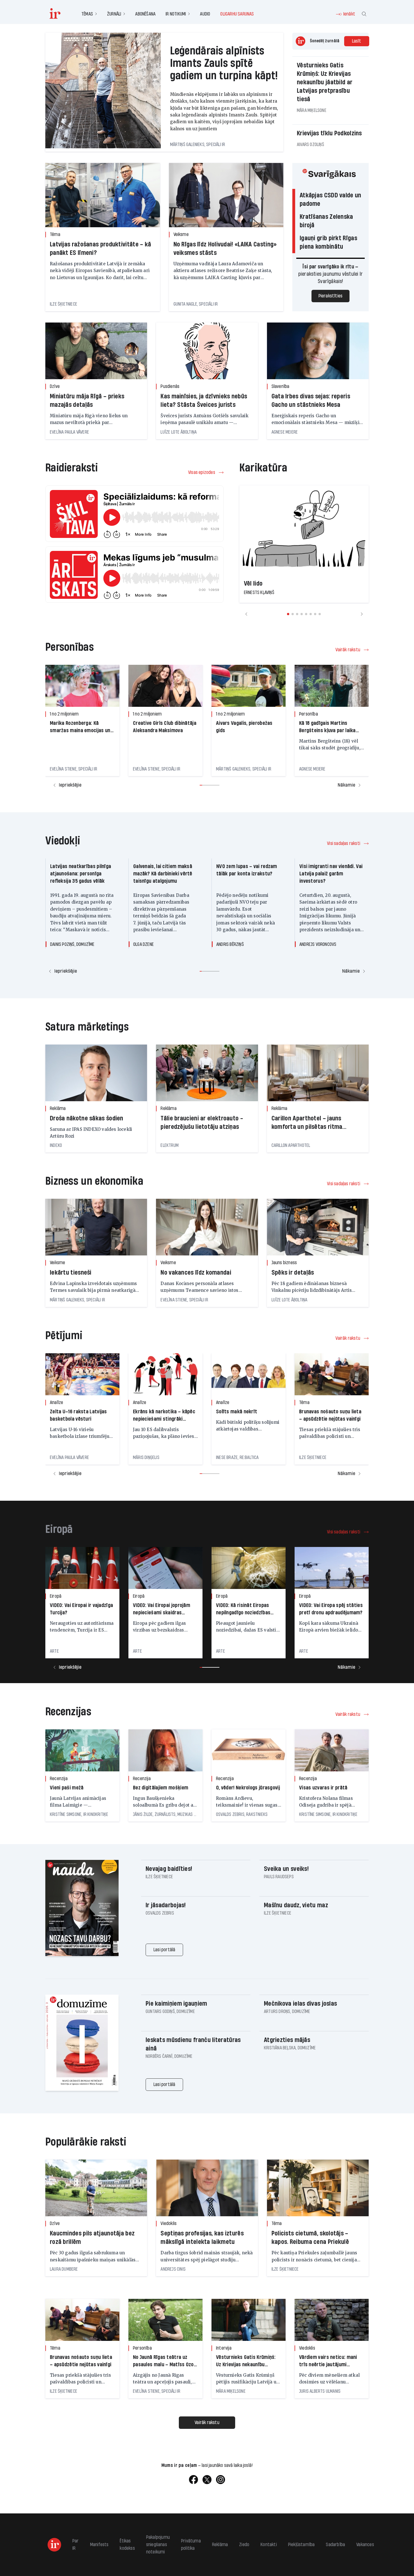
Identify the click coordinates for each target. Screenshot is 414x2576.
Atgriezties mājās (287, 2040)
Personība (309, 714)
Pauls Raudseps (279, 1877)
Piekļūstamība (301, 2545)
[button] (288, 614)
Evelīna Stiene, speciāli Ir (74, 769)
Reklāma (58, 1108)
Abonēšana (145, 14)
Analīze (56, 1402)
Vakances (365, 2545)
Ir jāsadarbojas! (166, 1905)
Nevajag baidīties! (169, 1869)
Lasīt (357, 41)
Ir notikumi (176, 14)
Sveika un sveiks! (286, 1869)
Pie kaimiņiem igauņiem (176, 2004)
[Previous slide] (246, 614)
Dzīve (55, 386)
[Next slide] (362, 614)
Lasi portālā (164, 1950)
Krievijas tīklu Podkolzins (329, 133)
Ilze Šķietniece (64, 304)
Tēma (55, 234)
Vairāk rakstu (348, 650)
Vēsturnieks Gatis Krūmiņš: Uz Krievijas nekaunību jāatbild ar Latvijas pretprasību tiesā (325, 82)
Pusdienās (170, 386)
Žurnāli (114, 14)
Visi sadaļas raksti (344, 843)
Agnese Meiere (285, 432)
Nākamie (346, 785)
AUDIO (205, 14)
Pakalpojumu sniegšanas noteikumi (158, 2545)
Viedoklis (169, 2223)
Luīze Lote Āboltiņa (179, 432)
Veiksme (181, 234)
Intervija (224, 2348)
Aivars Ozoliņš (310, 144)
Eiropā (56, 1596)
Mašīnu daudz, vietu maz (296, 1905)
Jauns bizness (284, 1263)
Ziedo (244, 2545)
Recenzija (59, 1779)
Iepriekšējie (70, 785)
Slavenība (281, 386)
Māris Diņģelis (146, 1457)
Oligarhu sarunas (237, 14)
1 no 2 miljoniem (64, 714)
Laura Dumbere (64, 2269)
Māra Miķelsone (312, 110)
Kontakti (269, 2545)
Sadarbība (335, 2545)
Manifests (99, 2545)
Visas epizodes (202, 472)
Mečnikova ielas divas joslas (300, 2004)
